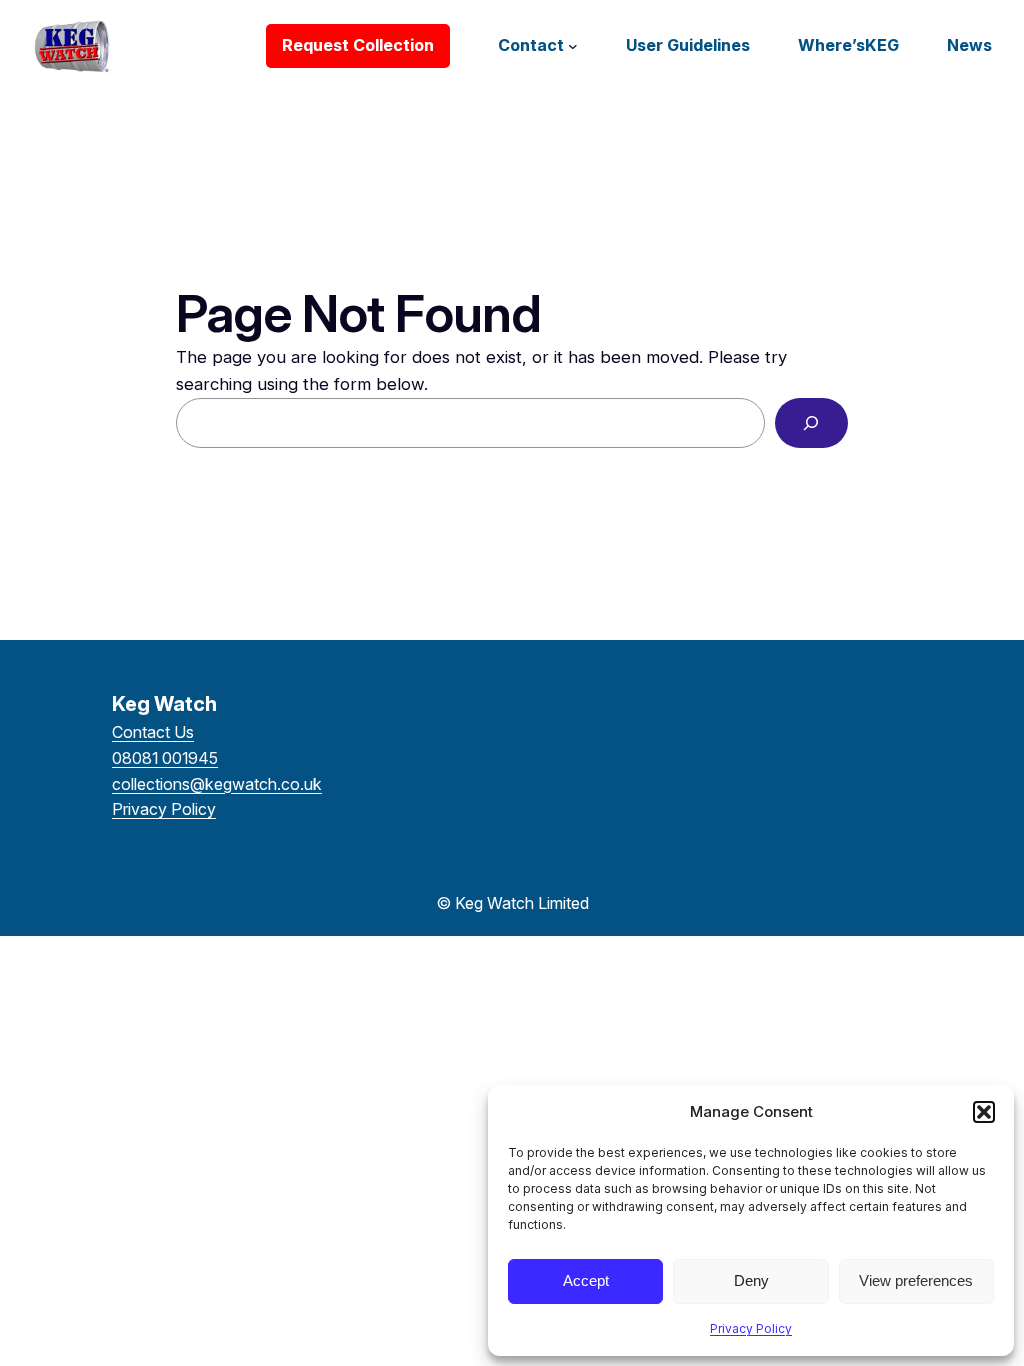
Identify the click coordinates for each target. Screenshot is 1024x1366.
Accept (586, 1280)
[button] (984, 1112)
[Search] (811, 423)
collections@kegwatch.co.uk (217, 784)
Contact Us (153, 732)
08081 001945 (165, 758)
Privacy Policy (751, 1328)
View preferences (916, 1280)
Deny (751, 1280)
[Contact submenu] (573, 46)
